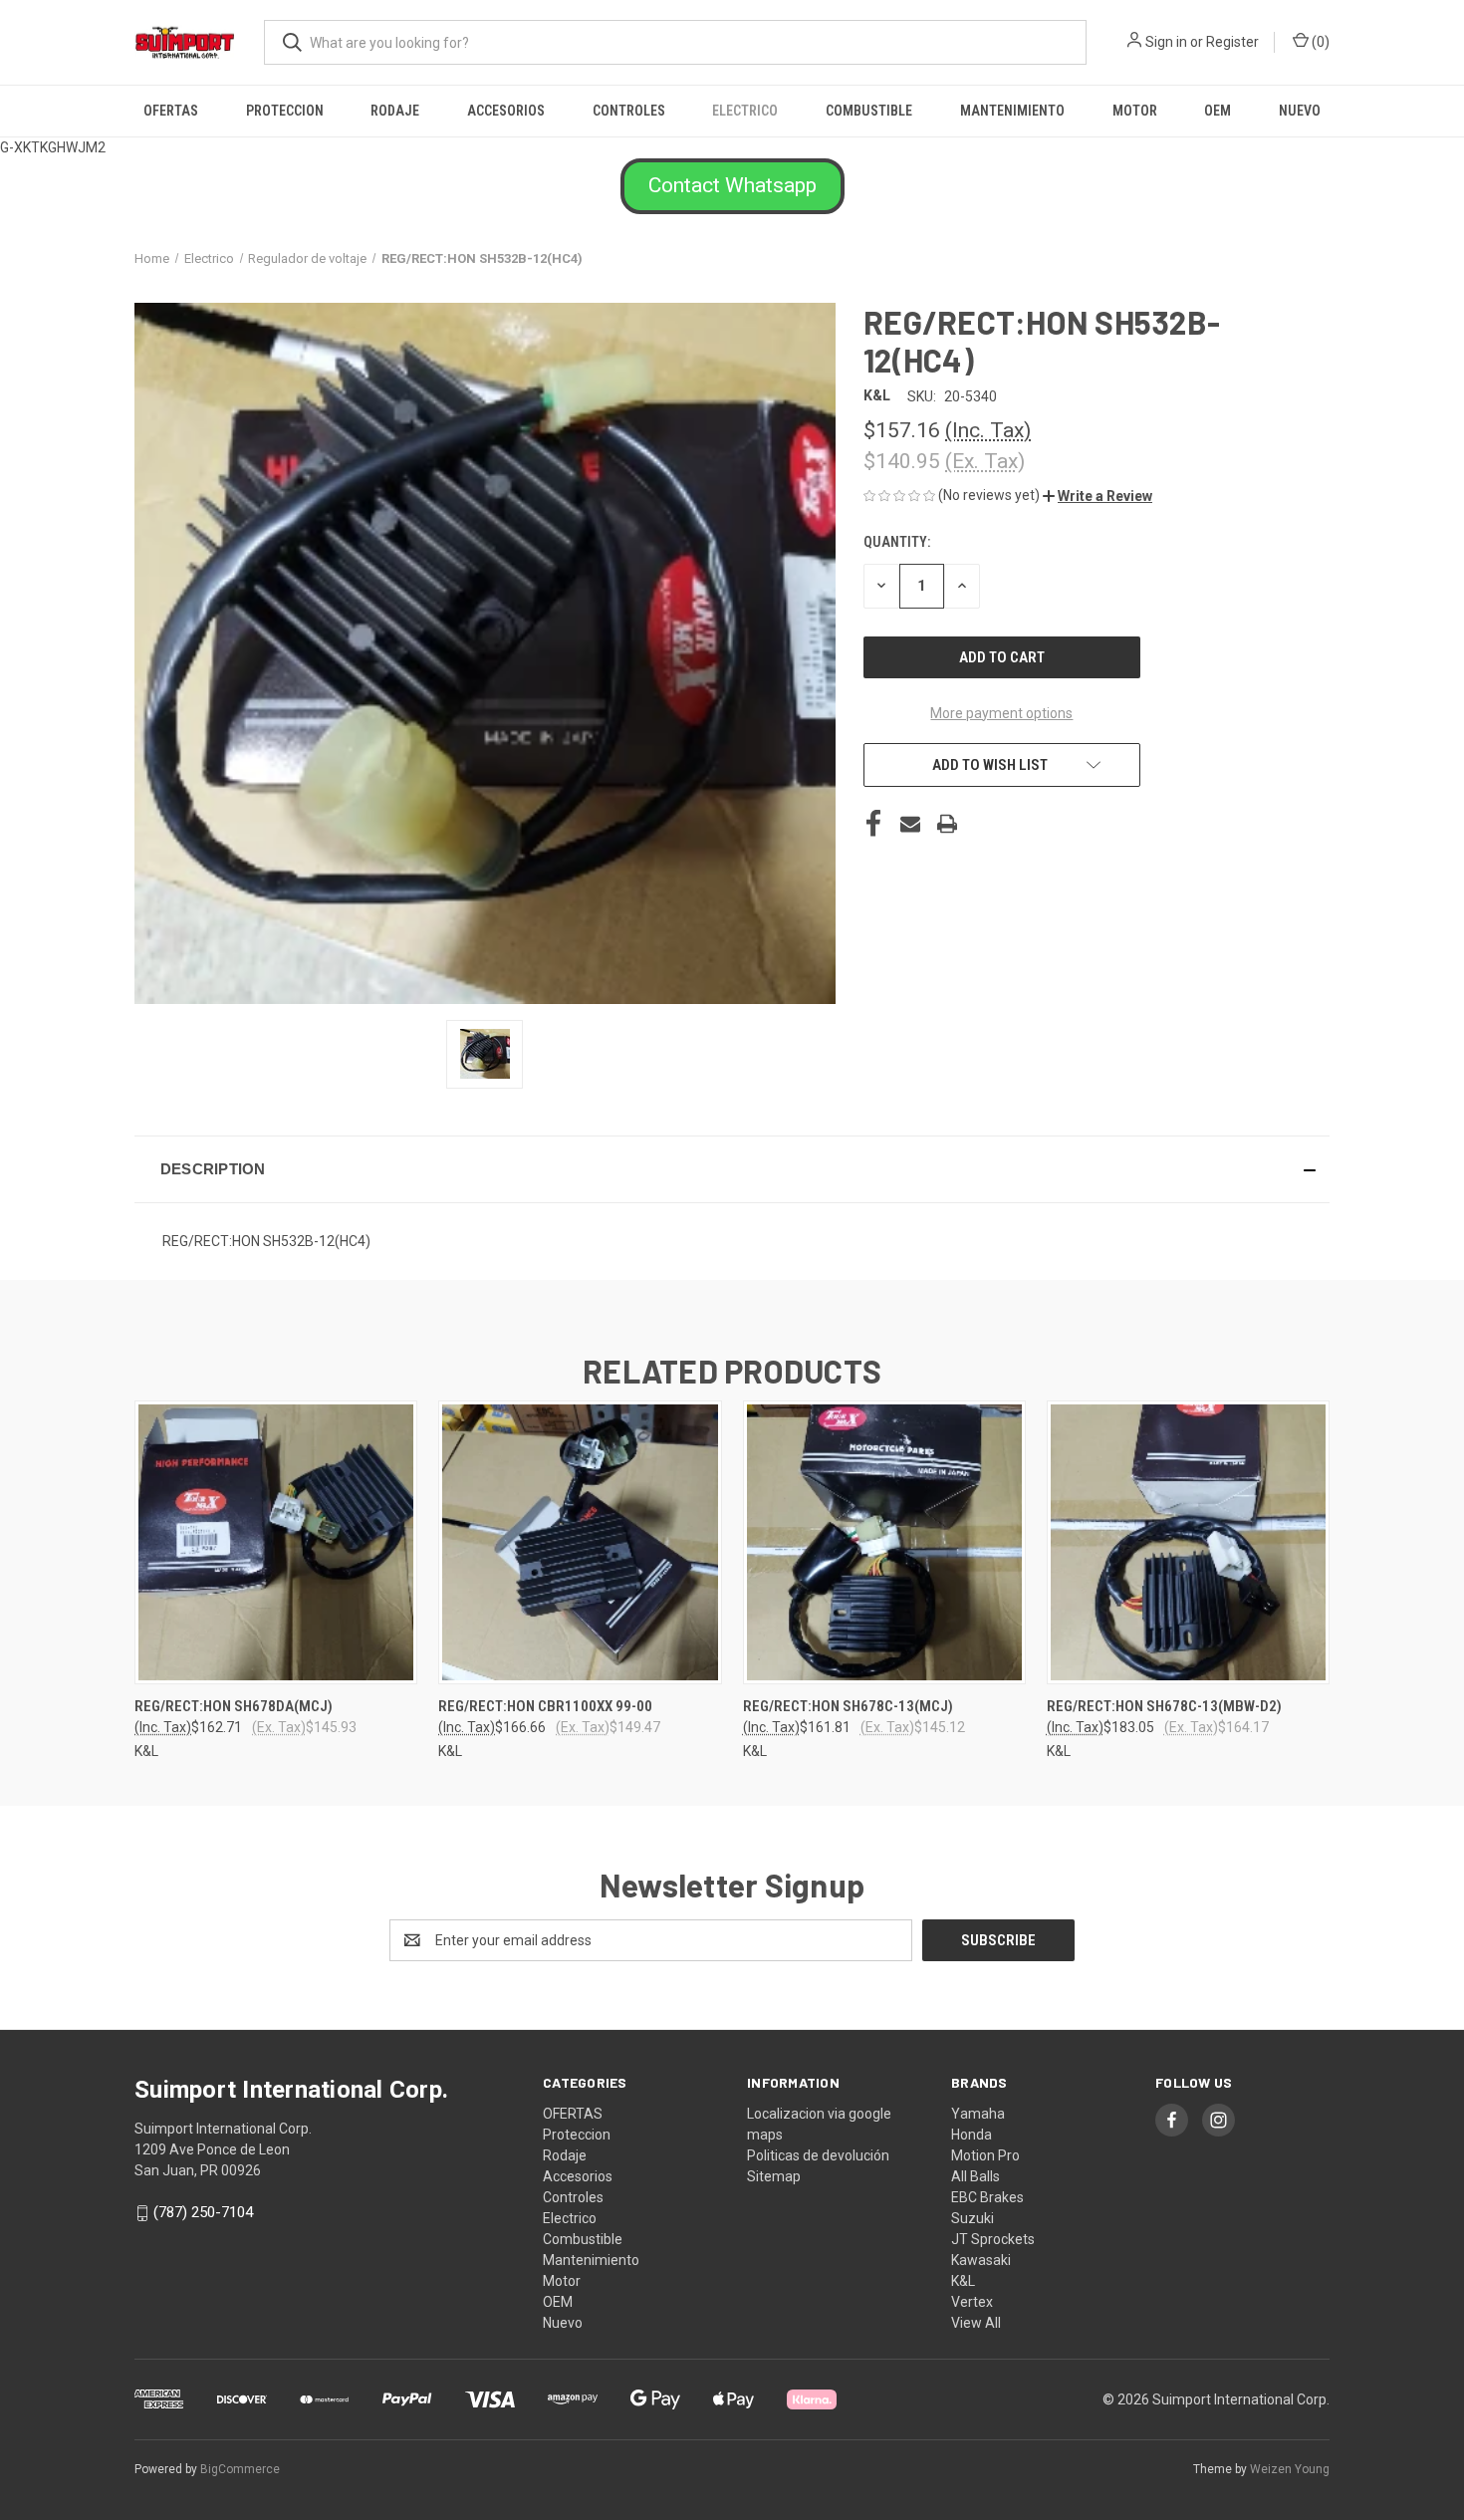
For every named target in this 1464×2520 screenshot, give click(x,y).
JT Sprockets (993, 2239)
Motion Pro (985, 2155)
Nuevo (1300, 111)
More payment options (1001, 713)
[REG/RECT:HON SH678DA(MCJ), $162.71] (276, 1542)
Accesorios (506, 111)
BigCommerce (240, 2469)
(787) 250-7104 (203, 2212)
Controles (629, 111)
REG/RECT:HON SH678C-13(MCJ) (848, 1706)
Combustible (869, 111)
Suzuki (973, 2218)
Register (1232, 42)
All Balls (976, 2176)
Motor (1135, 111)
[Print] (947, 824)
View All (976, 2323)
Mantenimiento (1012, 111)
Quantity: (897, 542)
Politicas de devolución (818, 2155)
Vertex (972, 2302)
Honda (972, 2135)
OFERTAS (171, 111)
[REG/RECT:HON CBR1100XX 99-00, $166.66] (580, 1542)
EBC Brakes (987, 2197)
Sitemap (774, 2176)
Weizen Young (1290, 2469)
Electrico (745, 111)
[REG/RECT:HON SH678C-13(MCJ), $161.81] (884, 1542)
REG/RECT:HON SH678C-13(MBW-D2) (1164, 1706)
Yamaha (978, 2114)
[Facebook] (873, 824)
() (1319, 42)
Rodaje (395, 111)
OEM (1218, 111)
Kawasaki (981, 2260)
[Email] (910, 824)
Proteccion (285, 111)
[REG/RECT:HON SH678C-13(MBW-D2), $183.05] (1188, 1542)
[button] (732, 186)
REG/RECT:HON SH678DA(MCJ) (234, 1706)
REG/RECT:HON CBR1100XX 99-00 (545, 1706)
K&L (963, 2281)
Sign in (1166, 42)
